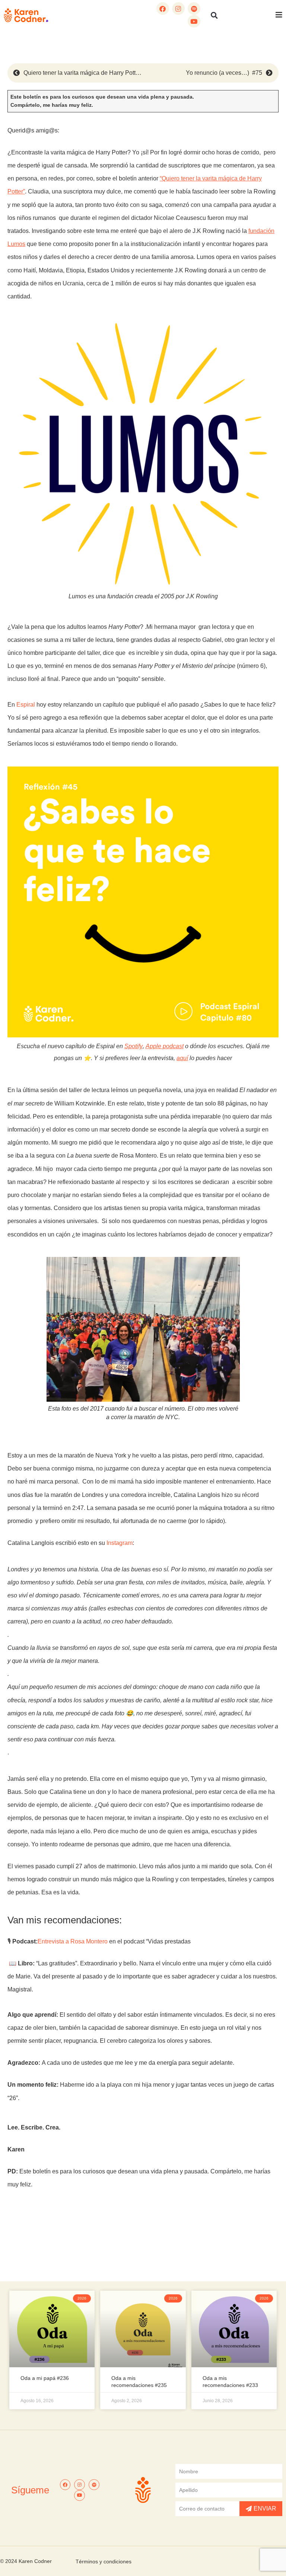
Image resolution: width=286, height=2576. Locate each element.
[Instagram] (178, 9)
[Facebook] (163, 9)
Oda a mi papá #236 (45, 2378)
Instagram (120, 1543)
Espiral (26, 705)
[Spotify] (194, 9)
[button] (214, 15)
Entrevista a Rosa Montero (73, 1941)
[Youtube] (194, 21)
